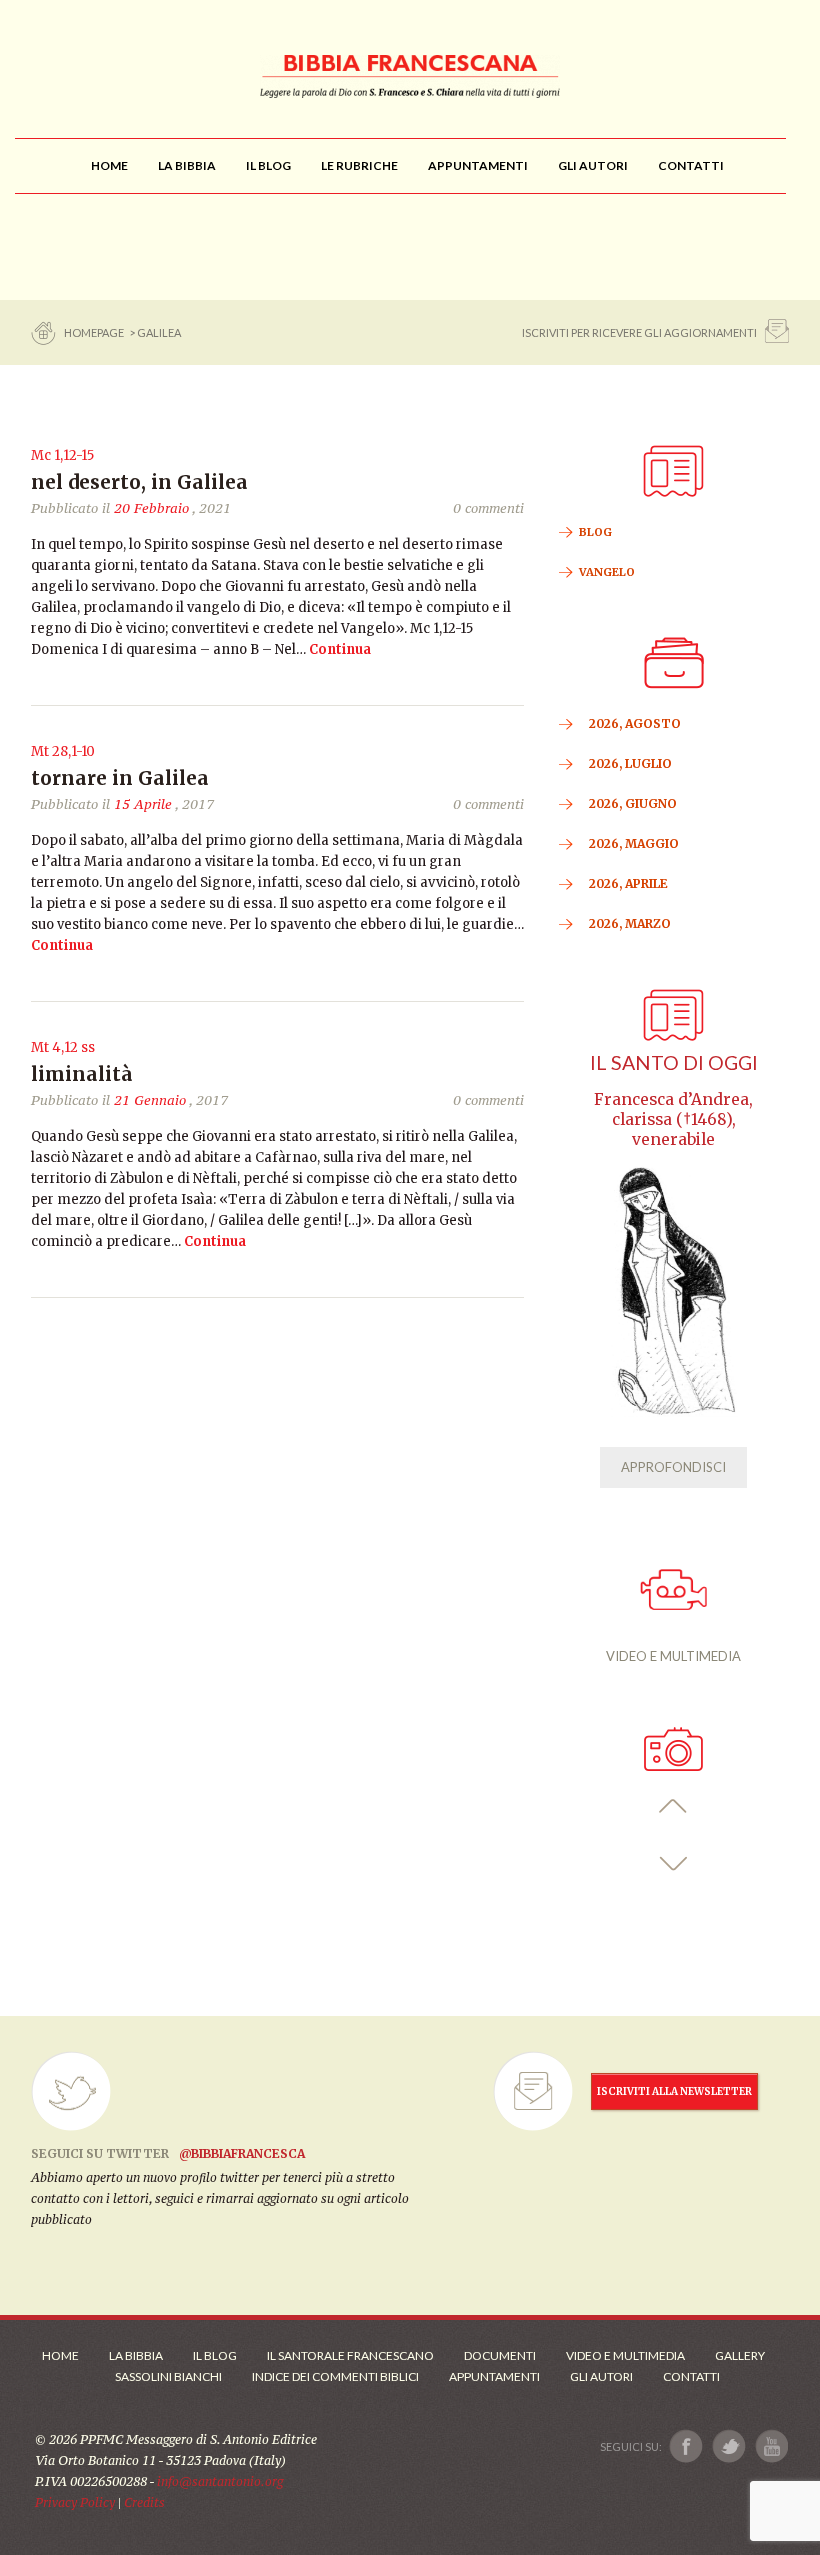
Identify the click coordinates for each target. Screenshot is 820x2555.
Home (60, 2355)
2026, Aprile (628, 883)
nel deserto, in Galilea (139, 482)
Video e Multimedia (625, 2355)
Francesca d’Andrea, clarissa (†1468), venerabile (673, 1119)
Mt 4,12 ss (63, 1047)
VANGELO (607, 572)
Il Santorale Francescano (350, 2355)
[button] (673, 1806)
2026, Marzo (630, 923)
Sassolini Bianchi (168, 2376)
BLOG (595, 532)
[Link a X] (728, 2446)
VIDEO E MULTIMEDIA (673, 1656)
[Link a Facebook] (686, 2446)
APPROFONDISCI (673, 1467)
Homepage (95, 332)
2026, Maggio (634, 843)
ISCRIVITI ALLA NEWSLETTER (674, 2091)
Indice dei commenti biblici (335, 2376)
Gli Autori (601, 2376)
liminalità (82, 1074)
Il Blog (215, 2355)
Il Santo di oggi (674, 1062)
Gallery (740, 2355)
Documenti (500, 2355)
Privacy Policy (75, 2502)
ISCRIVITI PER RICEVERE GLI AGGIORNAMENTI (639, 332)
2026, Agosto (635, 723)
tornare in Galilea (120, 778)
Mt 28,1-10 (63, 751)
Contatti (691, 2376)
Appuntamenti (494, 2376)
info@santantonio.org (220, 2481)
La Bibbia (136, 2355)
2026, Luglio (630, 763)
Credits (144, 2502)
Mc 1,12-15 (62, 455)
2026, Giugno (633, 803)
